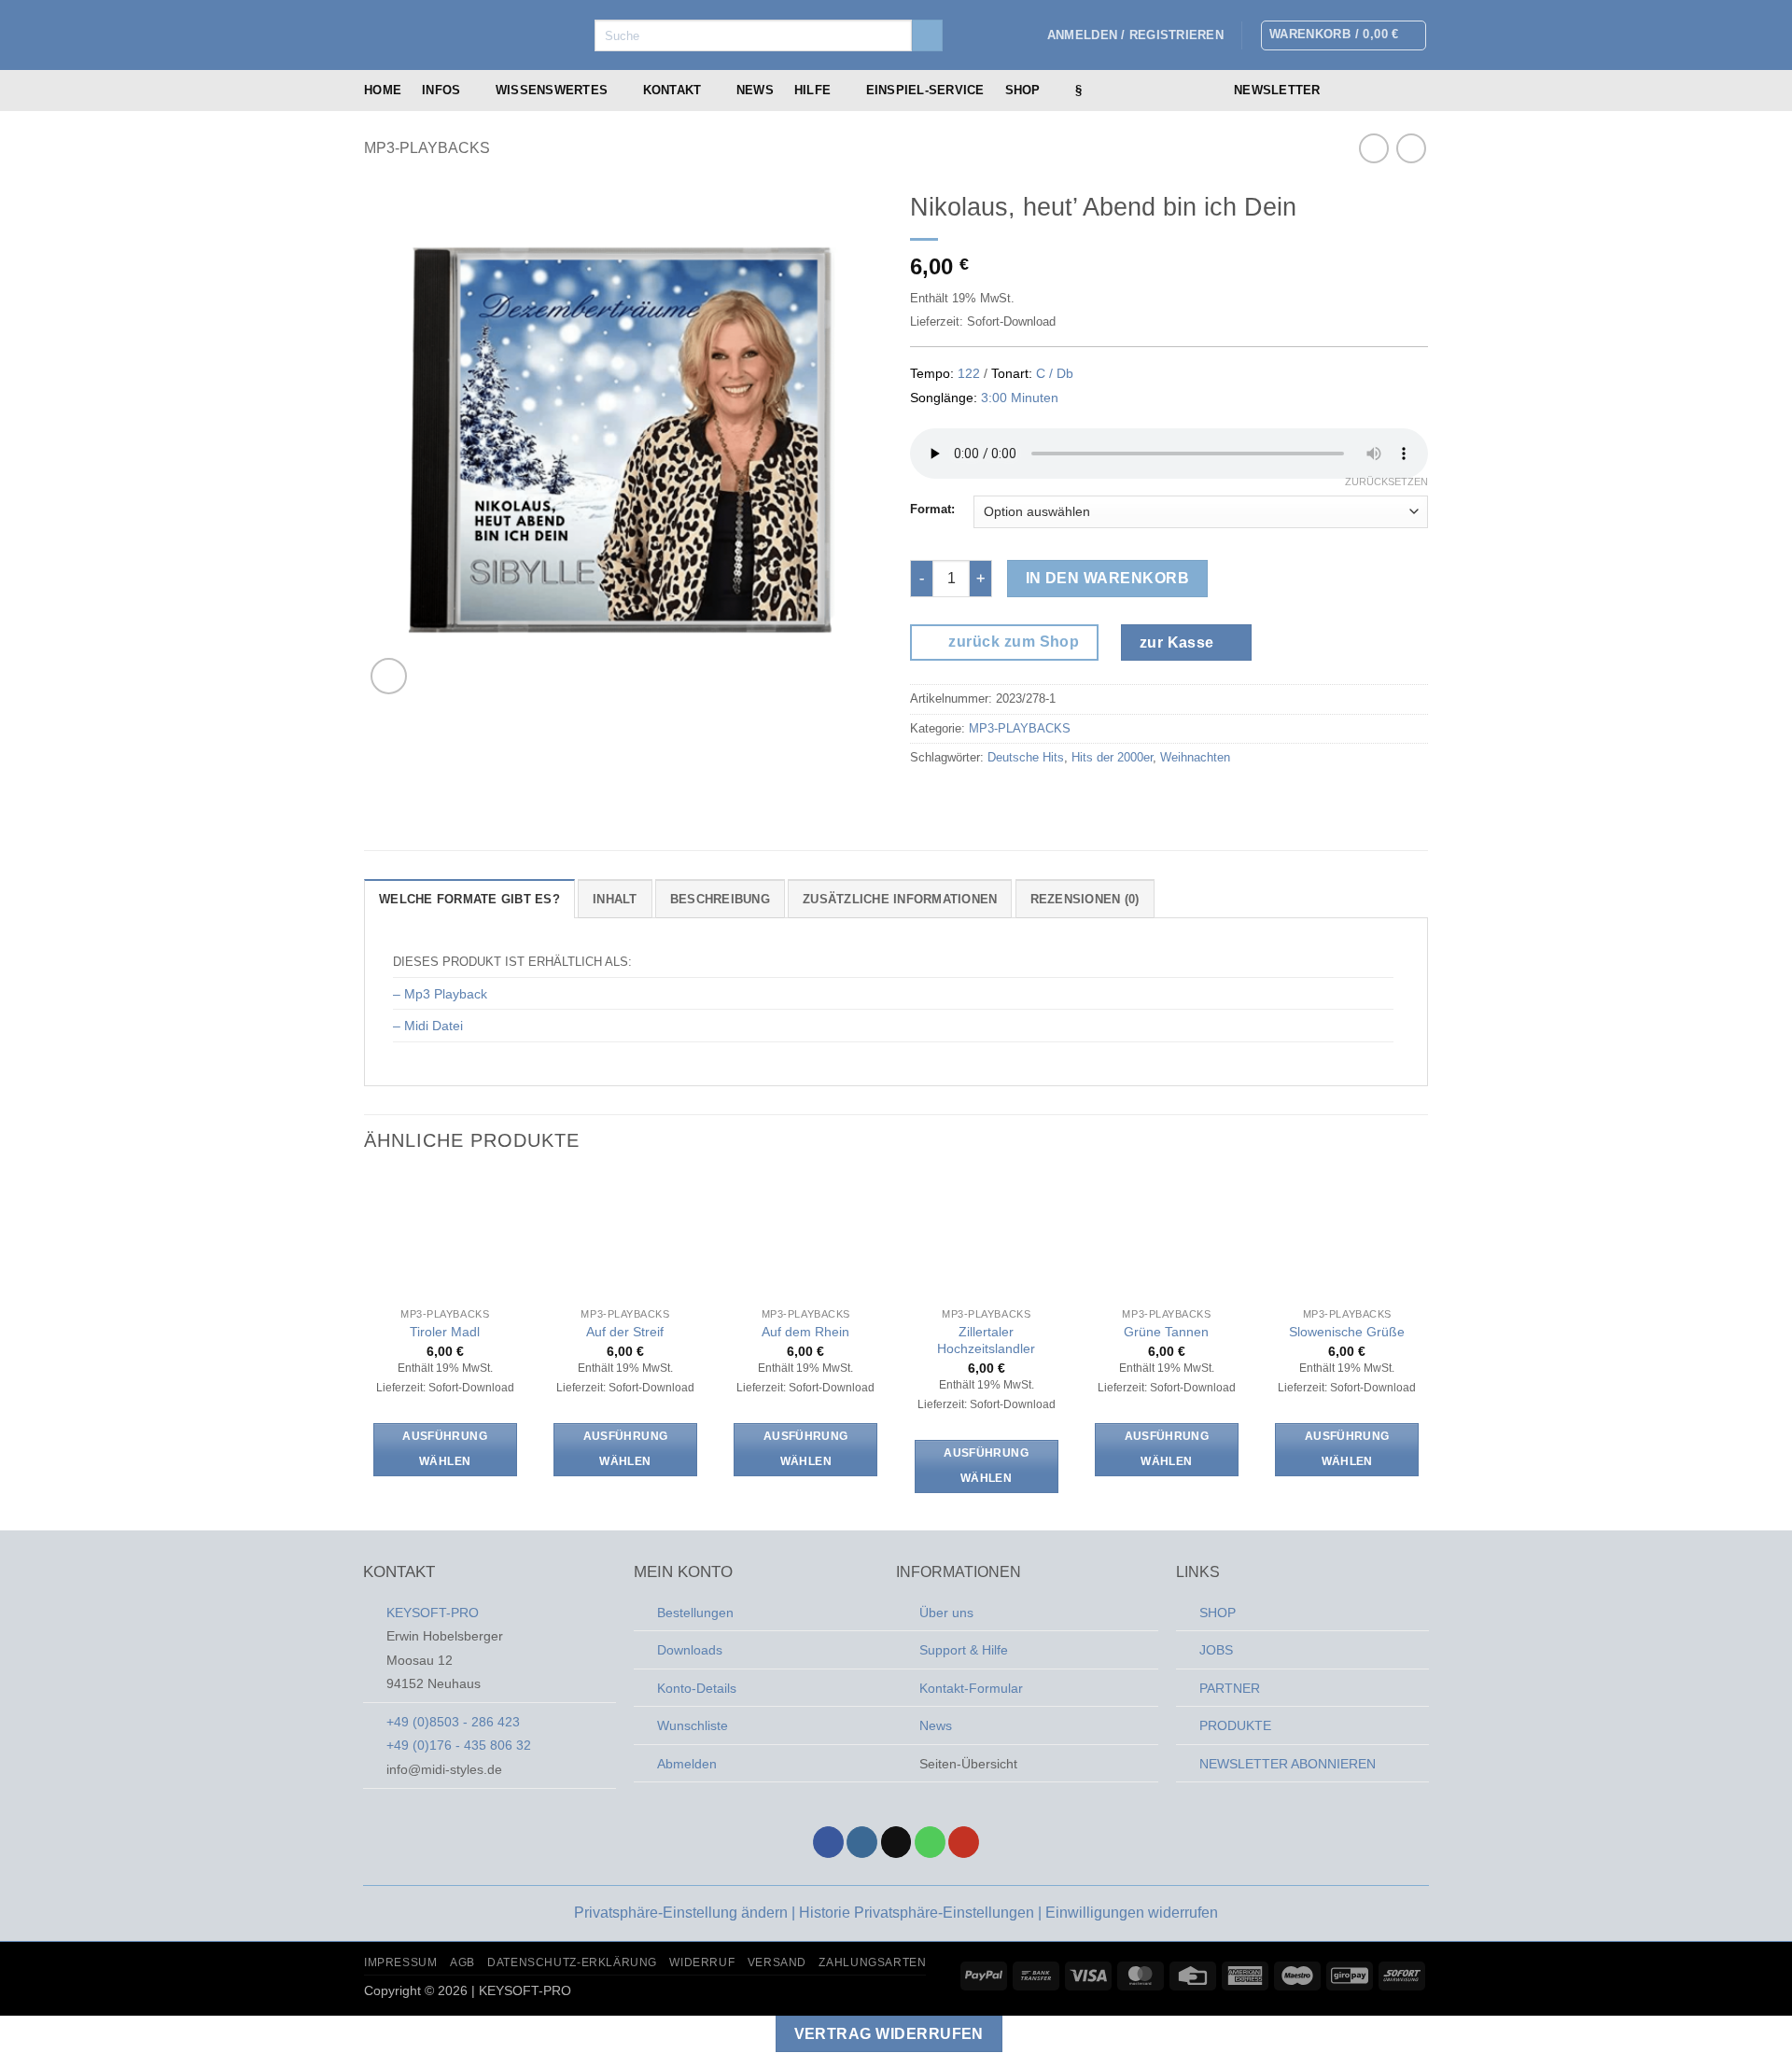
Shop (1023, 90)
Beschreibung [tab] (720, 899)
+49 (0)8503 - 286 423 (453, 1722)
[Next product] (1373, 148)
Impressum (401, 1962)
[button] (1135, 35)
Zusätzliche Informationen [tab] (900, 899)
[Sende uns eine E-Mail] (1392, 91)
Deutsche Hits (1026, 757)
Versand (777, 1962)
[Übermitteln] (927, 35)
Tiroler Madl (445, 1332)
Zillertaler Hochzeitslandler (986, 1341)
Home (383, 90)
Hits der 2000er (1112, 757)
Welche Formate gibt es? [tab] (469, 899)
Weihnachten (1195, 757)
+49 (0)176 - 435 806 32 (459, 1745)
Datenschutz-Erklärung (572, 1962)
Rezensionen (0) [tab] (1085, 899)
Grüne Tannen (1166, 1332)
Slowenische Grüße (1347, 1332)
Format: (932, 510)
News (755, 90)
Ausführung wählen (444, 1449)
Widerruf (702, 1962)
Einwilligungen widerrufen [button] (1132, 1913)
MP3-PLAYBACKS (427, 148)
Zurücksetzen (1386, 482)
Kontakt (672, 90)
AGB (462, 1962)
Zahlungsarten (872, 1962)
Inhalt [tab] (615, 899)
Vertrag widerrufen (889, 2034)
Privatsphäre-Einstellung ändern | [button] (686, 1913)
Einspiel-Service (925, 90)
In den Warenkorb (1107, 578)
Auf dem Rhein (805, 1332)
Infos (441, 90)
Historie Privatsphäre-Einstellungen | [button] (922, 1913)
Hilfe (812, 90)
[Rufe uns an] (1416, 91)
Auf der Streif (625, 1332)
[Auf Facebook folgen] (1343, 91)
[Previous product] (1411, 148)
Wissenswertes (552, 90)
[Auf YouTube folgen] (964, 1842)
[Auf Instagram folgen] (1367, 91)
